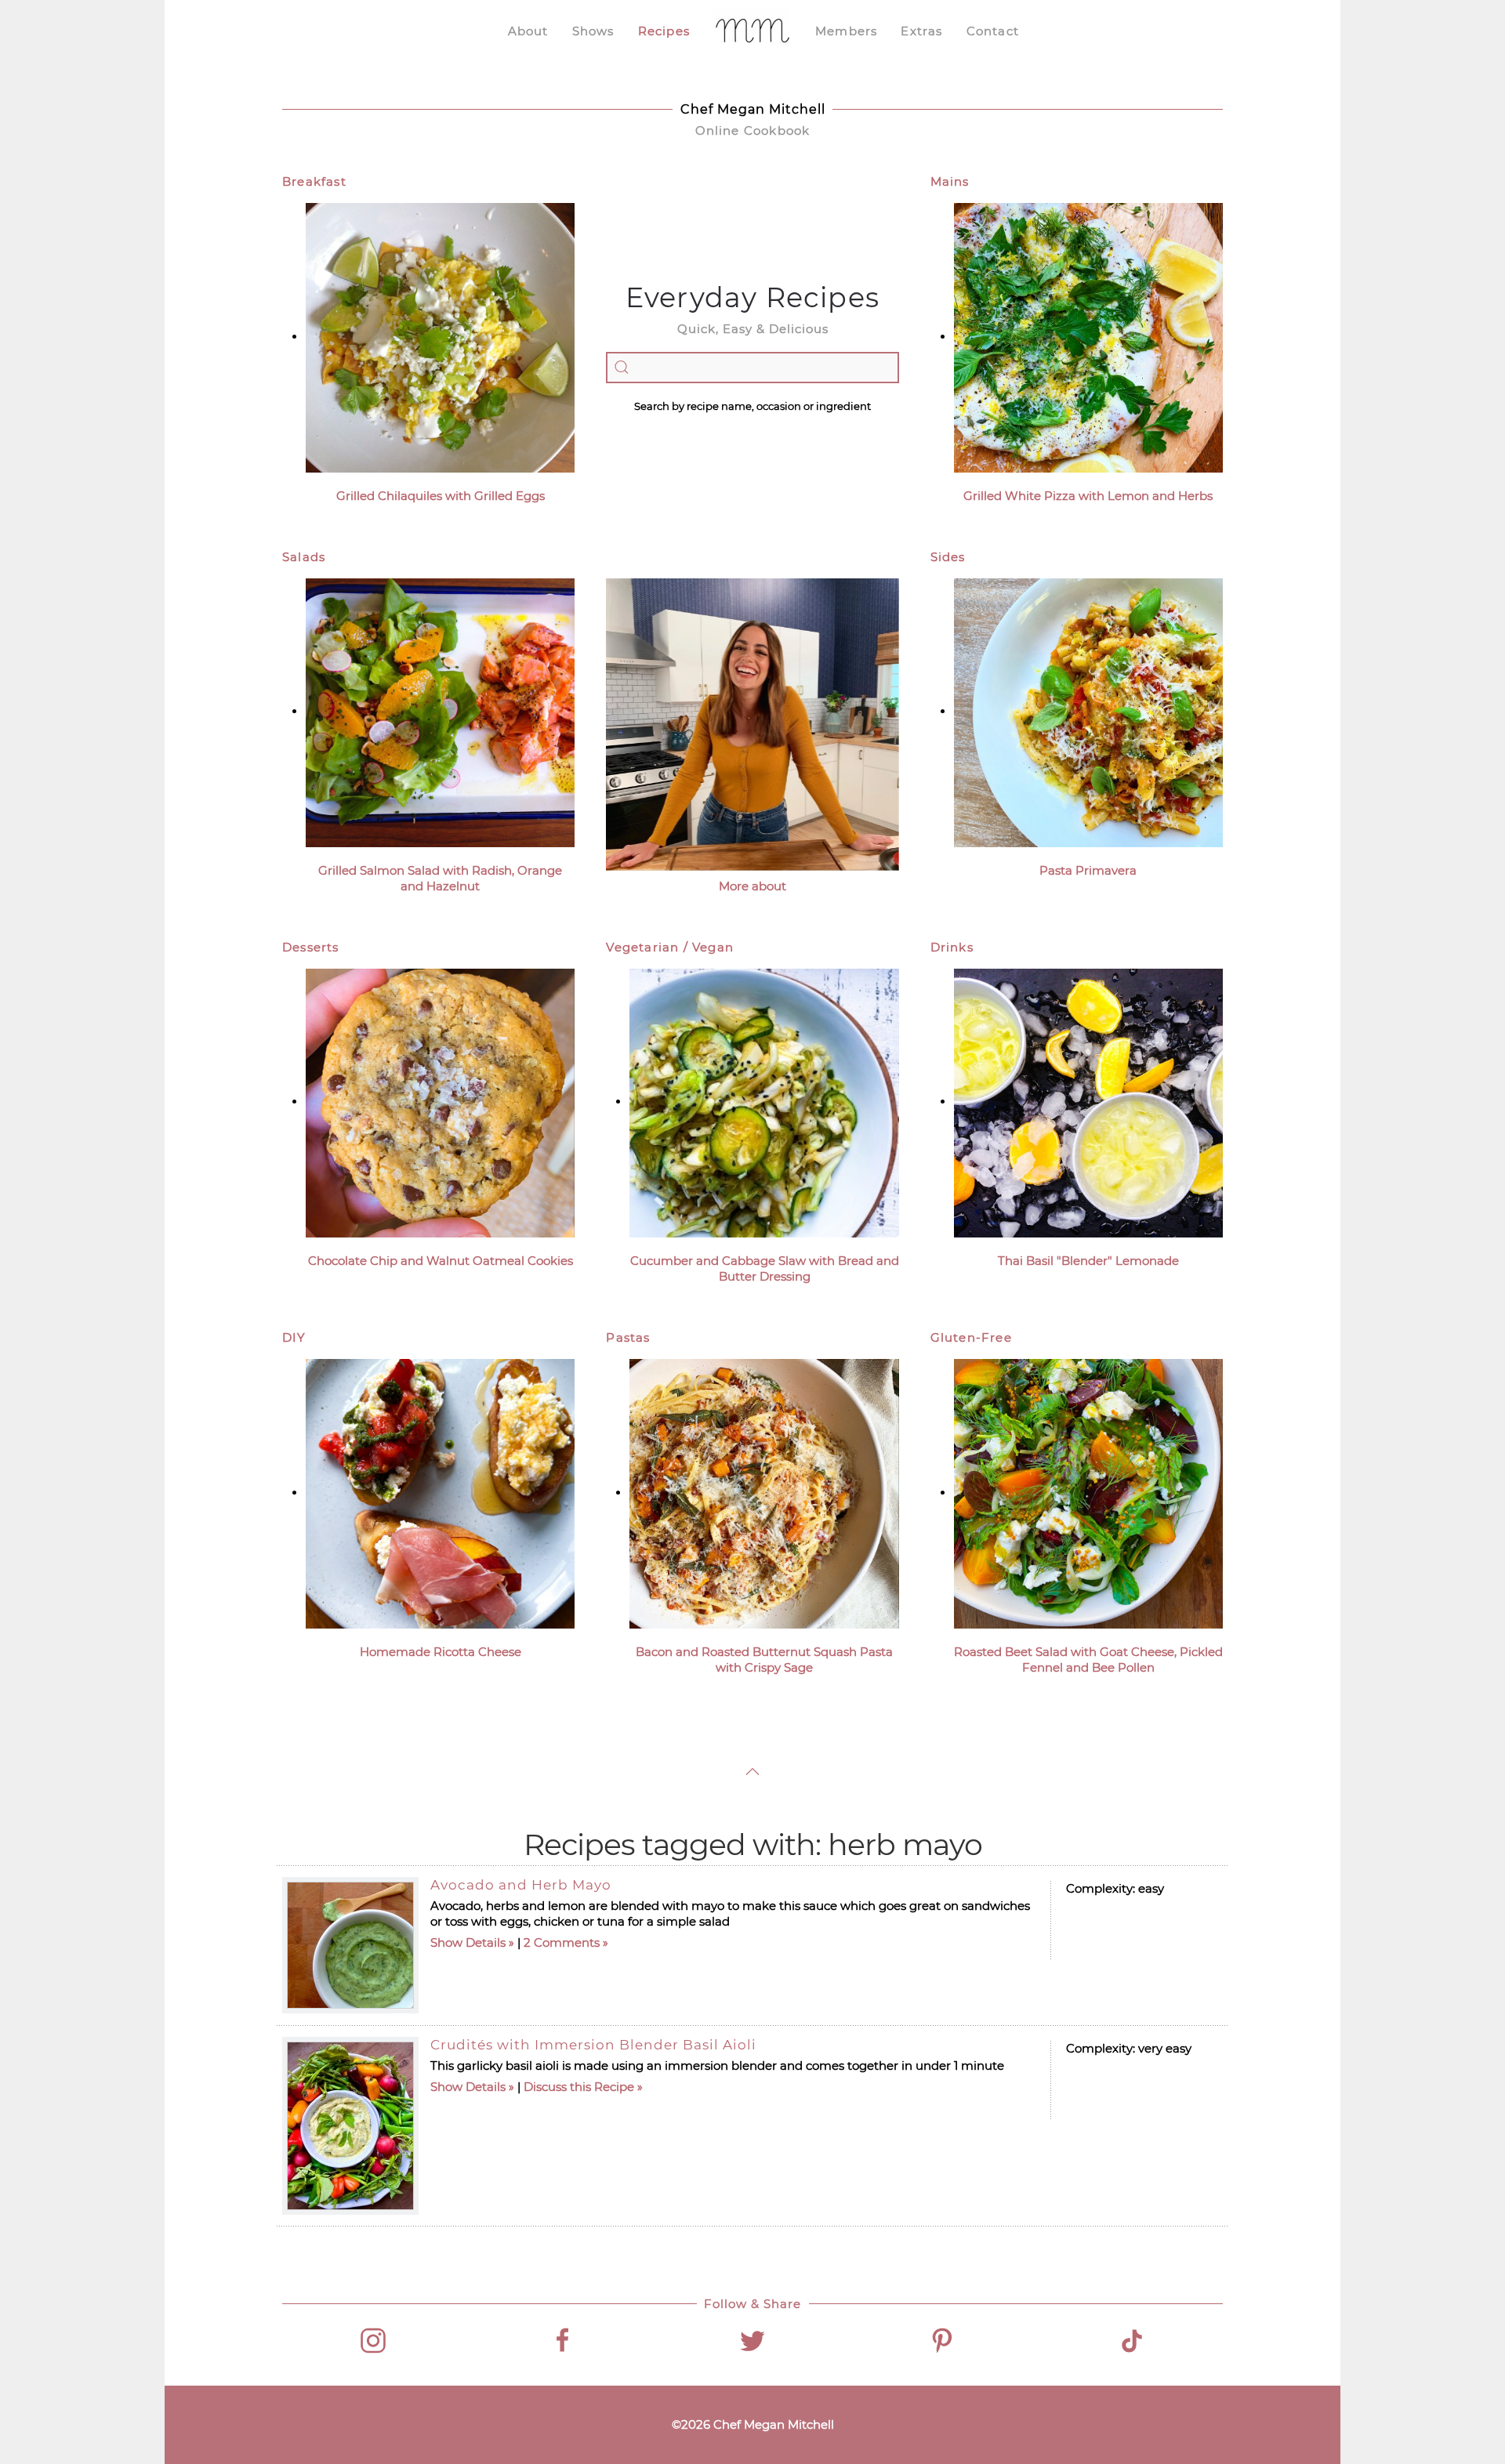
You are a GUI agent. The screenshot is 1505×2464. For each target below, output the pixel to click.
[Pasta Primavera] (1088, 711)
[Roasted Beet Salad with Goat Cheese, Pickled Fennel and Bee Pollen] (1088, 1493)
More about (752, 886)
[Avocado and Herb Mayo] (350, 1945)
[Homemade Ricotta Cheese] (440, 1493)
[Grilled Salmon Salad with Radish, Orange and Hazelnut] (440, 711)
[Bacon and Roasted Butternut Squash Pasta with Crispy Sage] (764, 1493)
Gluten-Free (971, 1337)
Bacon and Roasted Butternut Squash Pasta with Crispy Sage (764, 1660)
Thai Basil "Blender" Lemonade (1088, 1261)
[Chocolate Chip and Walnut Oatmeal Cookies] (440, 1102)
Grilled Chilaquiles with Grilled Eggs (441, 496)
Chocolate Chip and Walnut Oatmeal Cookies (441, 1261)
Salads (304, 557)
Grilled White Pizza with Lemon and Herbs (1088, 496)
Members (846, 31)
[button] (752, 1772)
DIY (294, 1337)
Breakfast (314, 181)
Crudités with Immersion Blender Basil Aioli (593, 2045)
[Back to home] (752, 31)
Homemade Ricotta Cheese (441, 1652)
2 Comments (562, 1942)
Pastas (628, 1337)
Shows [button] (593, 31)
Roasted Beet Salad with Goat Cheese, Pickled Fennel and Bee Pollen (1088, 1660)
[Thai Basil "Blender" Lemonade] (1088, 1102)
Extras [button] (921, 31)
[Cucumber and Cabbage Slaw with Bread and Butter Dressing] (764, 1102)
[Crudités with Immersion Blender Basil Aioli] (350, 2126)
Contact (993, 31)
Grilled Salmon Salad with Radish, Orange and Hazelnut (440, 878)
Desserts (311, 947)
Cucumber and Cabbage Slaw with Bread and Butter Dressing (765, 1268)
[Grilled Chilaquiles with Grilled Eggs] (440, 337)
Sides (948, 557)
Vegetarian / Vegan (670, 947)
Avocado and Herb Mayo (521, 1885)
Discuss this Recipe (579, 2087)
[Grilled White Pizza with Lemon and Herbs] (1088, 337)
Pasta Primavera (1088, 870)
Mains (950, 181)
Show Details (468, 1942)
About (528, 31)
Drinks (952, 947)
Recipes (664, 31)
